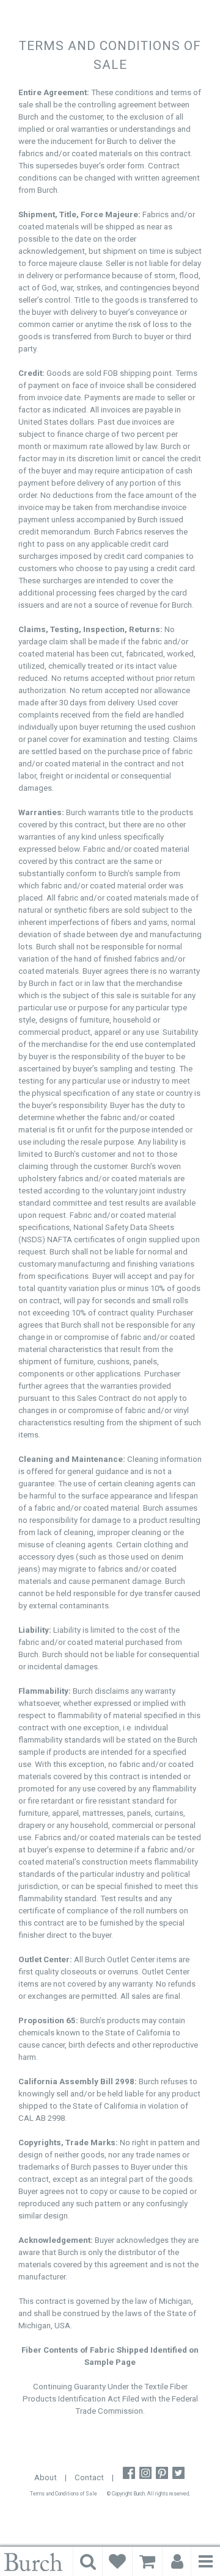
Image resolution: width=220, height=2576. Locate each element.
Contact (89, 2477)
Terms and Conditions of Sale (64, 2494)
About (46, 2477)
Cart (147, 2561)
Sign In (177, 2561)
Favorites (117, 2561)
